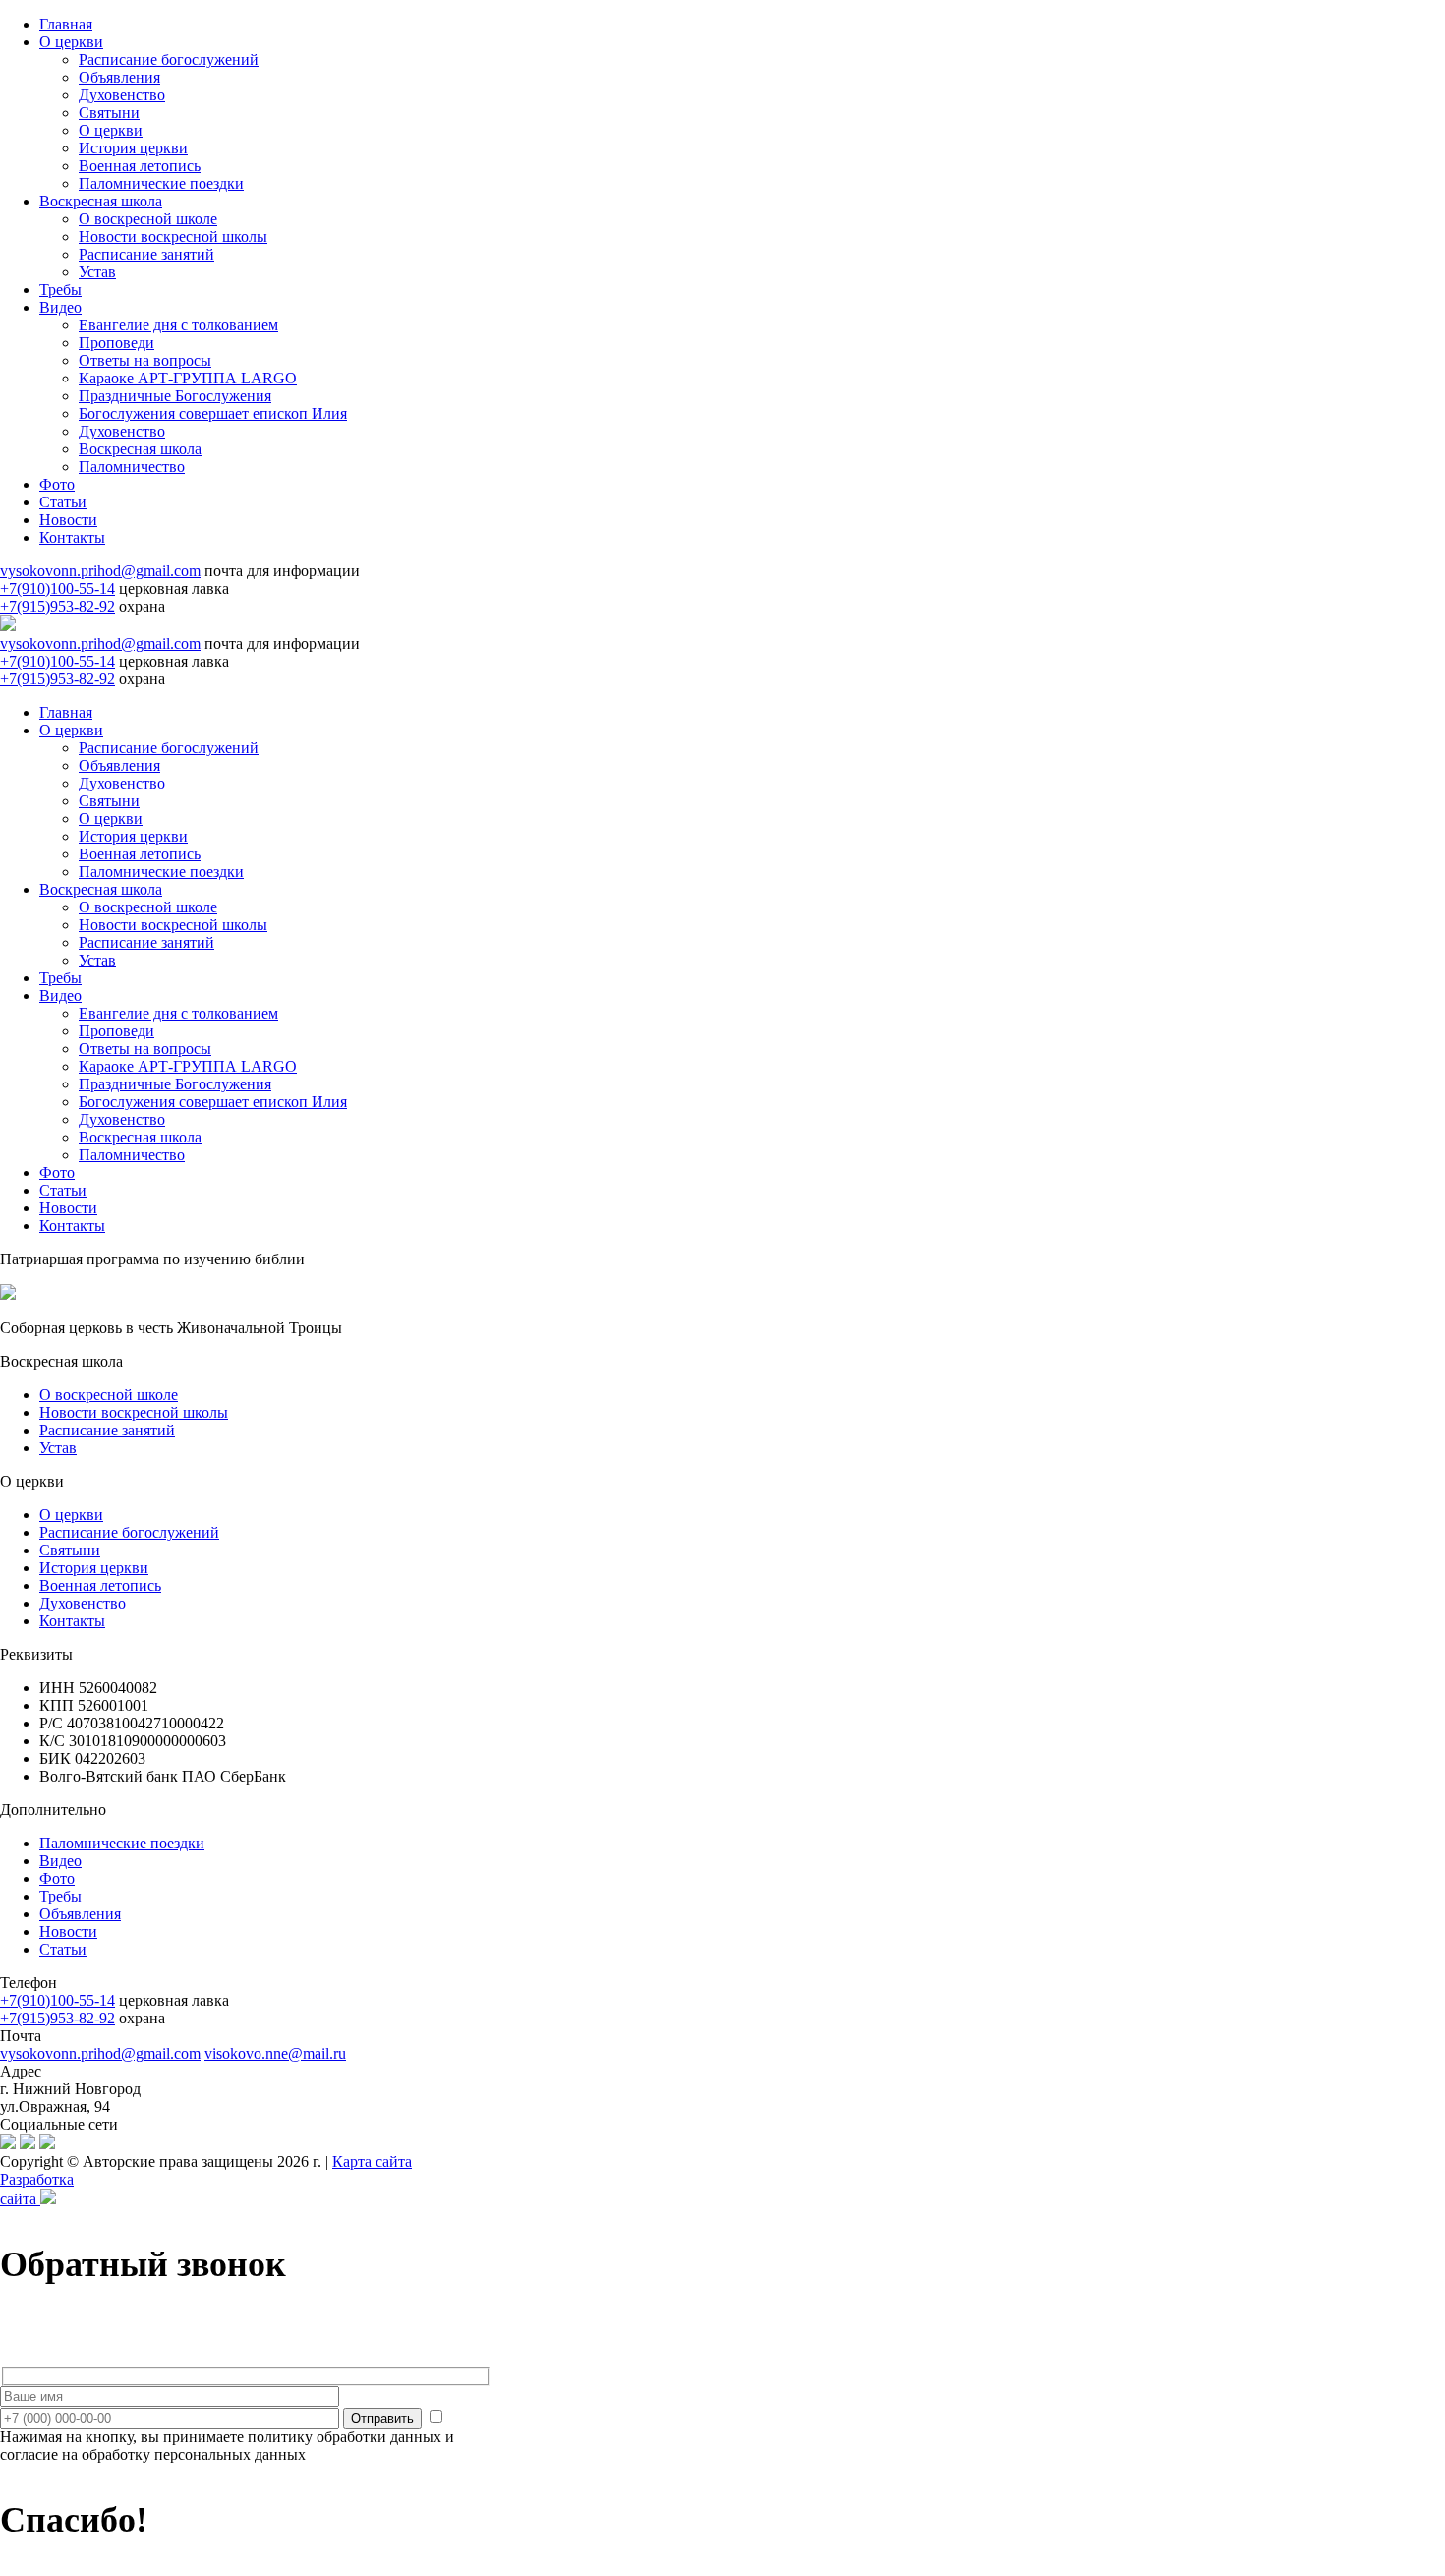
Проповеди (116, 343)
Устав (97, 272)
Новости (68, 520)
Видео (60, 307)
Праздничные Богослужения (175, 396)
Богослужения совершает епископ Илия (213, 413)
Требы (60, 290)
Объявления (119, 77)
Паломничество (132, 467)
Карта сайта (372, 2162)
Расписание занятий (146, 254)
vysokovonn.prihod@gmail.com (100, 571)
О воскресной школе (148, 219)
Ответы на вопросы (145, 360)
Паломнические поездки (161, 183)
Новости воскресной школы (173, 236)
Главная (66, 24)
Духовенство (122, 95)
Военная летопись (140, 166)
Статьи (63, 502)
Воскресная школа (101, 201)
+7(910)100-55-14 (58, 588)
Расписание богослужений (169, 59)
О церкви (71, 42)
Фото (57, 484)
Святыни (109, 113)
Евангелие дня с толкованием (178, 325)
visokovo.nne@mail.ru (275, 2053)
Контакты (72, 537)
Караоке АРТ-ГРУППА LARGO (188, 378)
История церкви (133, 148)
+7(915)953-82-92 (58, 606)
